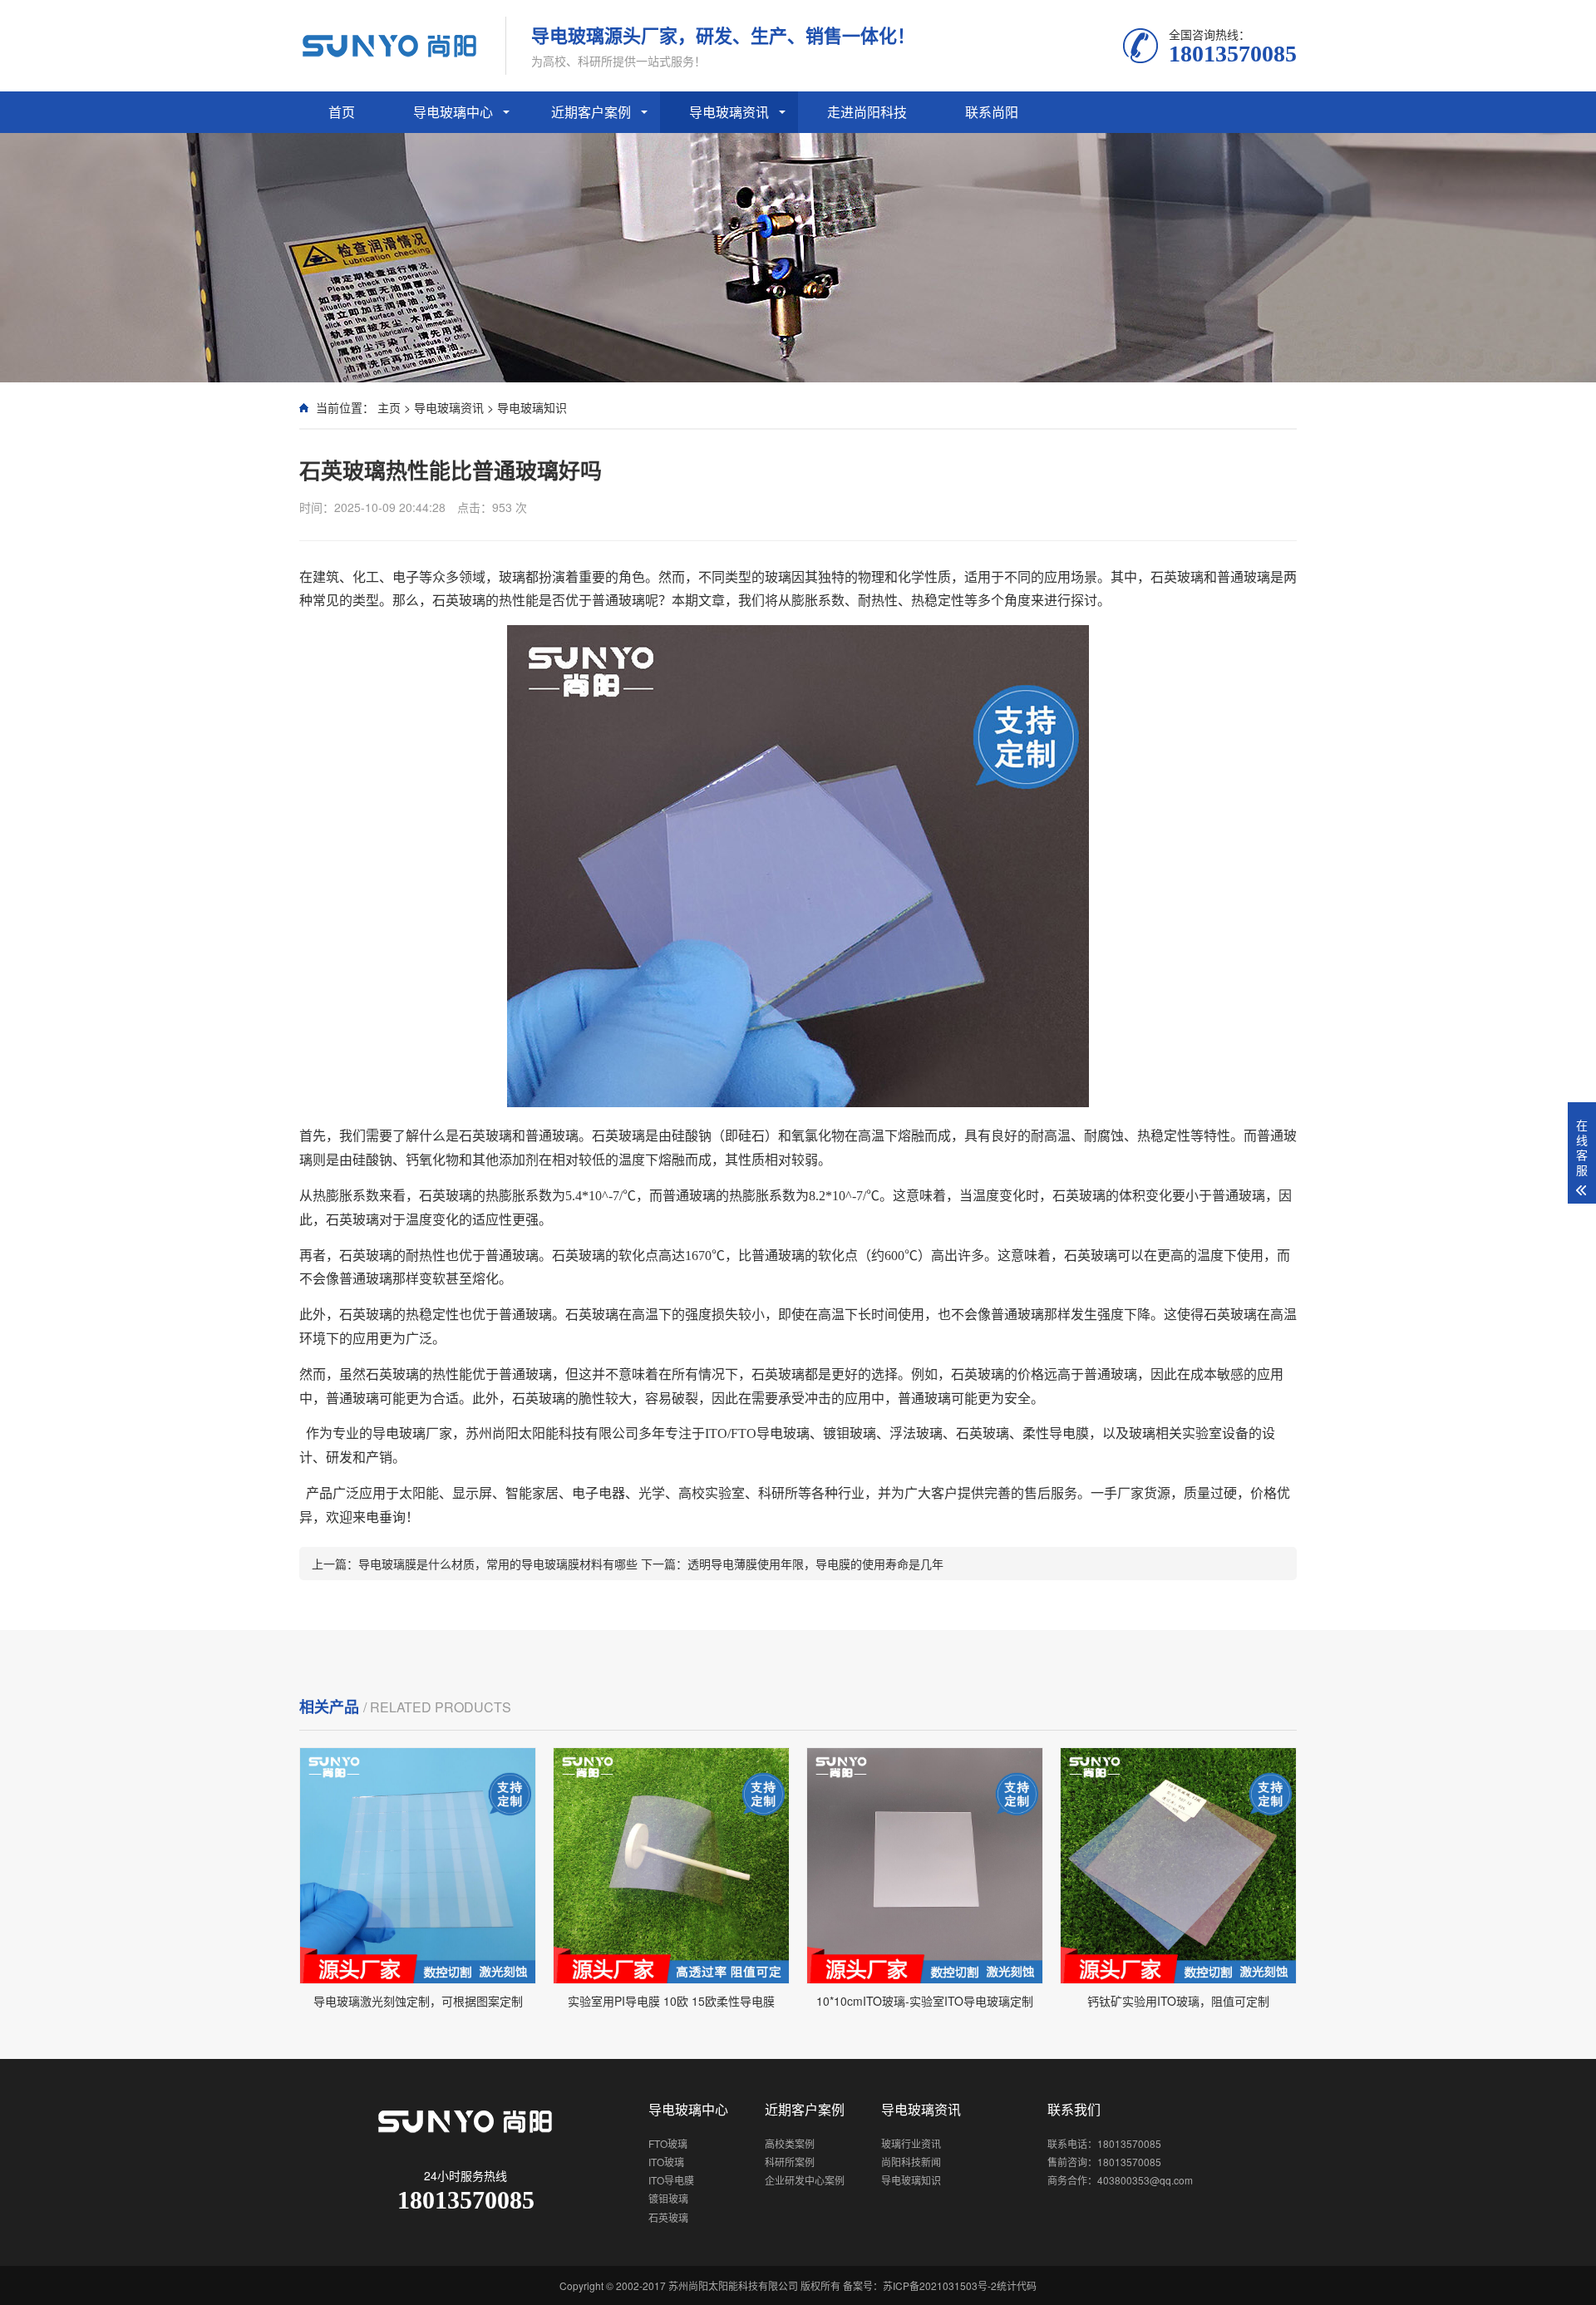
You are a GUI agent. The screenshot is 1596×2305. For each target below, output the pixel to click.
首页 (342, 112)
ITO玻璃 (666, 2162)
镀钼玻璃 (668, 2198)
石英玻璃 (668, 2217)
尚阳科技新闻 (911, 2162)
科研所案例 (790, 2162)
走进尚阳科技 (867, 112)
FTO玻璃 (668, 2143)
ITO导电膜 (671, 2180)
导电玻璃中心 (453, 112)
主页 (389, 407)
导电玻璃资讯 (729, 112)
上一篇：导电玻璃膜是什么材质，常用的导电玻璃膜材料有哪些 (476, 1564)
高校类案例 (790, 2143)
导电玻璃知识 (532, 407)
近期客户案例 (591, 112)
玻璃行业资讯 (911, 2143)
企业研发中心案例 (805, 2180)
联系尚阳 (992, 112)
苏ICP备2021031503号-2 (940, 2285)
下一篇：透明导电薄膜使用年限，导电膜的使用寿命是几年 (792, 1564)
